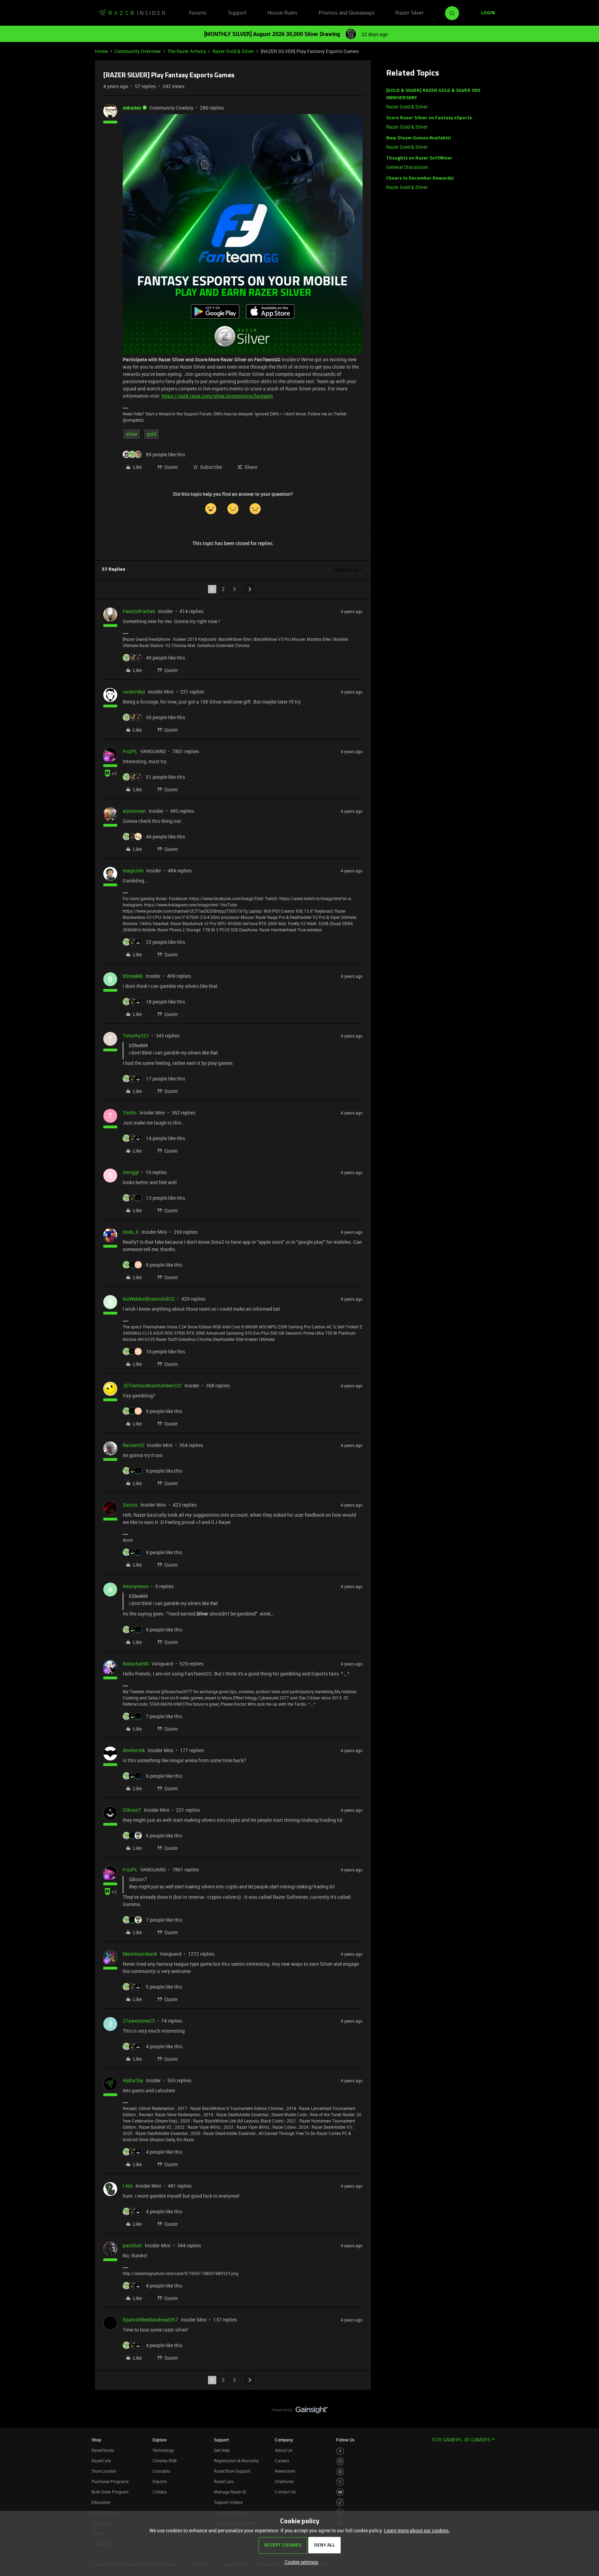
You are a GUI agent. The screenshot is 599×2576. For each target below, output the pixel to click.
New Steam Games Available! (419, 138)
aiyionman (134, 811)
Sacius (130, 1505)
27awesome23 (139, 2021)
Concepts (161, 2471)
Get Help (222, 2450)
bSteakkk (133, 976)
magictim (133, 871)
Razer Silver (410, 13)
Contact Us (285, 2492)
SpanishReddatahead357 (150, 2320)
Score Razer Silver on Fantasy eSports (429, 118)
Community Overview (138, 51)
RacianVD (133, 1445)
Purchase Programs (110, 2481)
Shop (96, 2440)
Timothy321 (136, 1036)
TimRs (130, 1113)
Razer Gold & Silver (233, 51)
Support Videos (228, 2502)
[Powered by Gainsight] (300, 2412)
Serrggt (131, 1172)
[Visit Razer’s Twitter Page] (340, 2482)
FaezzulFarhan (139, 611)
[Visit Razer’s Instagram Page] (340, 2461)
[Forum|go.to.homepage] (131, 13)
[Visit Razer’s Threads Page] (340, 2472)
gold (151, 434)
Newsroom (285, 2471)
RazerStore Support (232, 2471)
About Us (284, 2450)
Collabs (160, 2492)
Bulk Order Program (110, 2492)
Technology (163, 2450)
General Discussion (407, 167)
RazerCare (224, 2481)
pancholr (132, 2245)
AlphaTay (133, 2080)
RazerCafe (101, 2461)
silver (132, 434)
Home (101, 51)
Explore (159, 2440)
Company (284, 2440)
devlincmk (134, 1750)
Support (237, 13)
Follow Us (345, 2440)
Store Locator (104, 2471)
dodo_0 (131, 1232)
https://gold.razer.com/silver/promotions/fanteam (217, 396)
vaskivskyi (134, 692)
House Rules (283, 13)
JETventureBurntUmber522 (152, 1385)
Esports (160, 2481)
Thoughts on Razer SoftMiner (419, 158)
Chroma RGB (165, 2461)
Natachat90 (136, 1664)
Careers (282, 2461)
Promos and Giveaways (347, 13)
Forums (198, 13)
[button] (488, 13)
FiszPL (130, 751)
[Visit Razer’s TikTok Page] (340, 2502)
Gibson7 (132, 1810)
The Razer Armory (187, 51)
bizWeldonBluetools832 (149, 1299)
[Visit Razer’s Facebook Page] (340, 2451)
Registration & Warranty (236, 2461)
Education (101, 2502)
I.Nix (128, 2186)
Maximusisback (140, 1954)
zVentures (284, 2481)
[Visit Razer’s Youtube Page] (340, 2492)
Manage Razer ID (230, 2492)
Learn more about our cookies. (417, 2530)
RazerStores (103, 2450)
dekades (132, 108)
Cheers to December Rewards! (420, 178)
